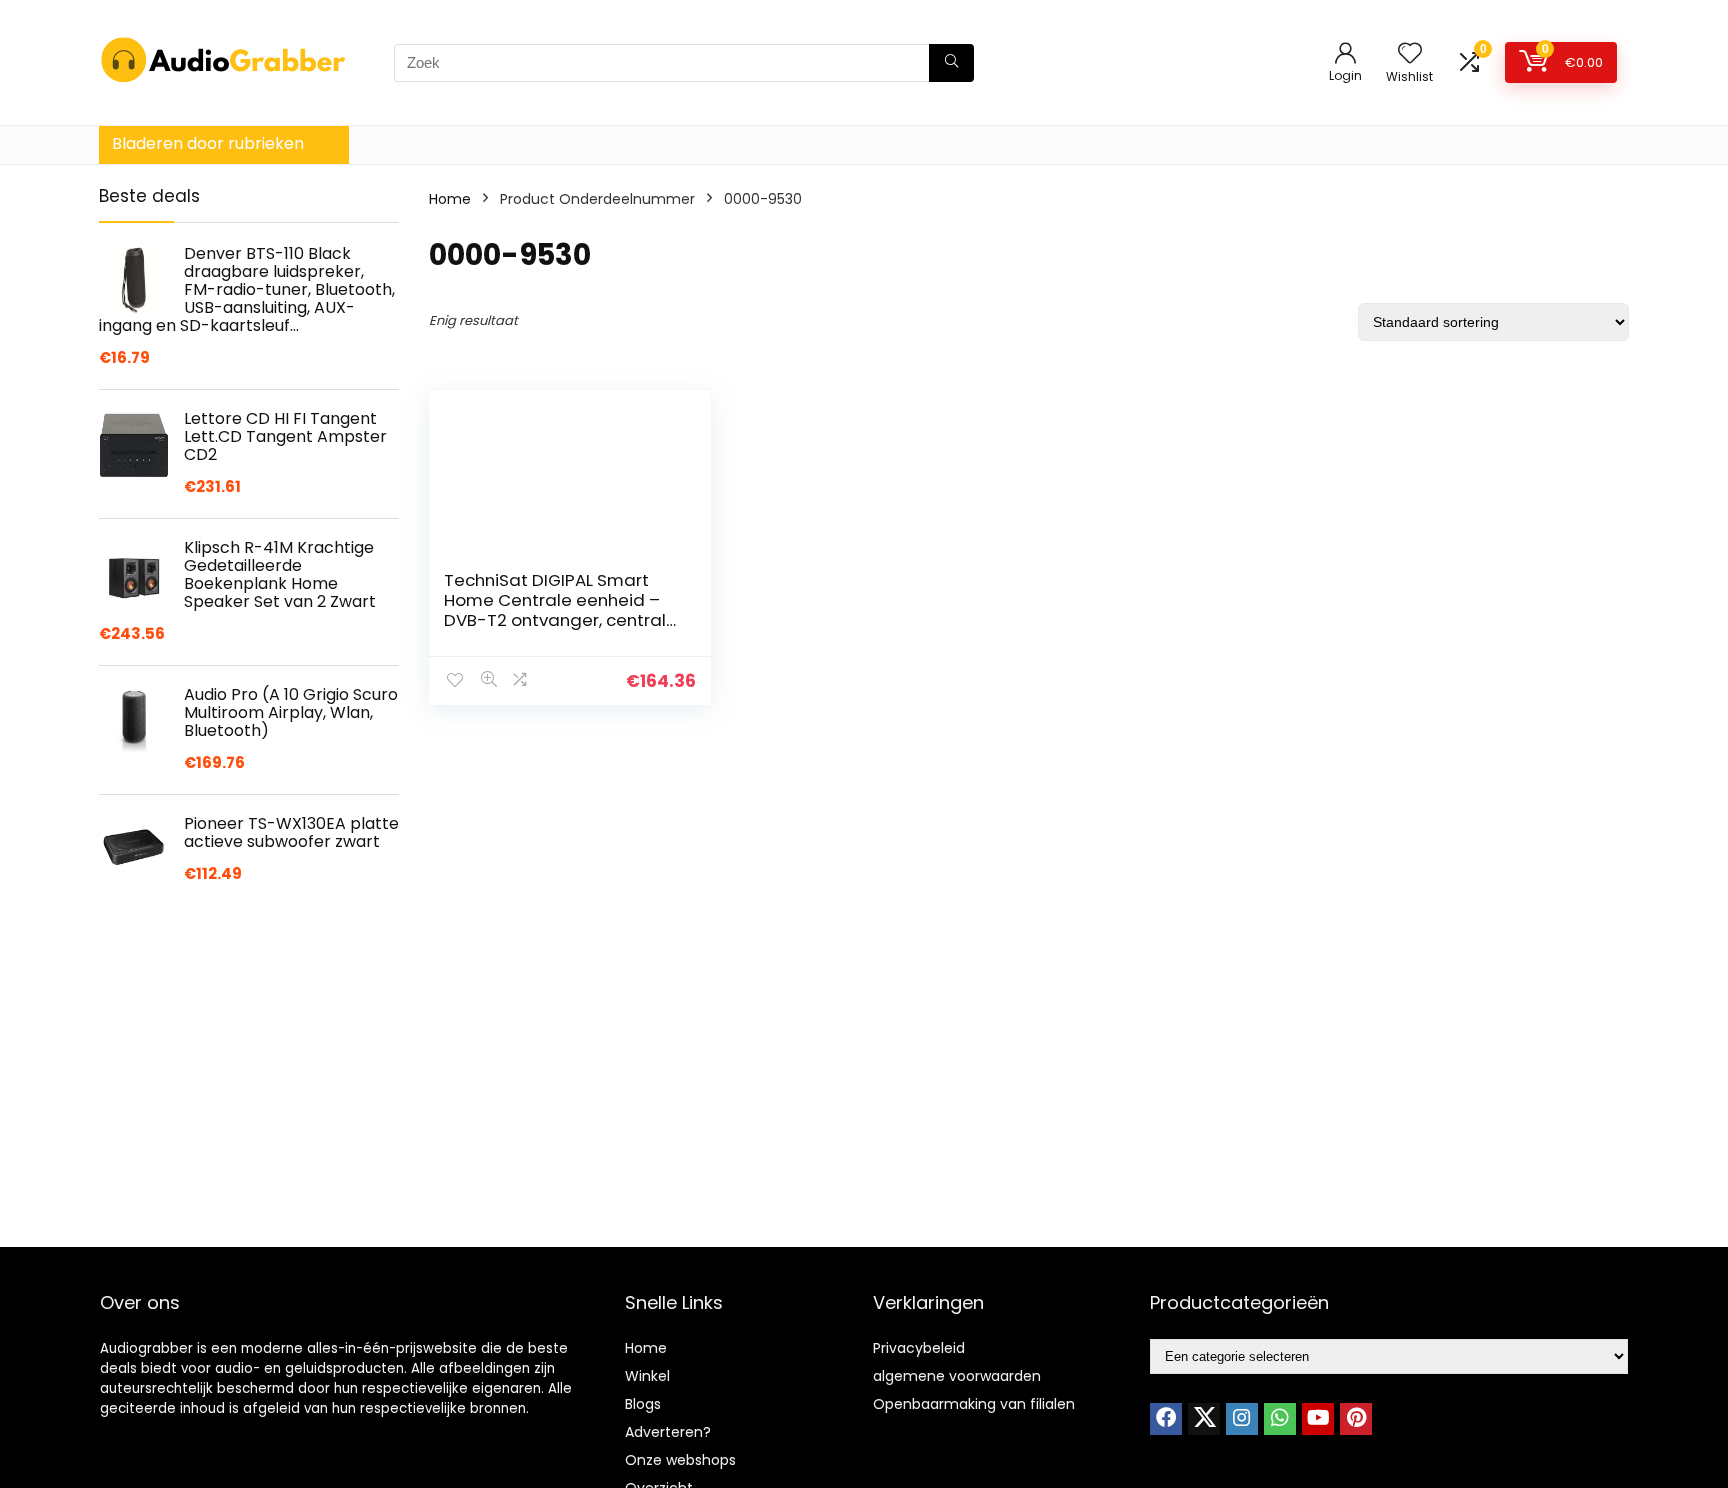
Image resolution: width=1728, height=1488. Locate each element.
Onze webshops (680, 1460)
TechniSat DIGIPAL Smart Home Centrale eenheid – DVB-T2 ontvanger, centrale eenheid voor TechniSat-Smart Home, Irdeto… (560, 620)
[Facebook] (1166, 1419)
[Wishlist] (1410, 54)
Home (450, 199)
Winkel (647, 1376)
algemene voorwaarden (957, 1376)
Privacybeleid (919, 1348)
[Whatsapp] (1280, 1419)
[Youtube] (1318, 1419)
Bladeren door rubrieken (208, 143)
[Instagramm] (1242, 1419)
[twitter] (1204, 1419)
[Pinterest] (1356, 1419)
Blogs (643, 1404)
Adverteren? (668, 1432)
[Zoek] (951, 63)
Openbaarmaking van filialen (974, 1404)
